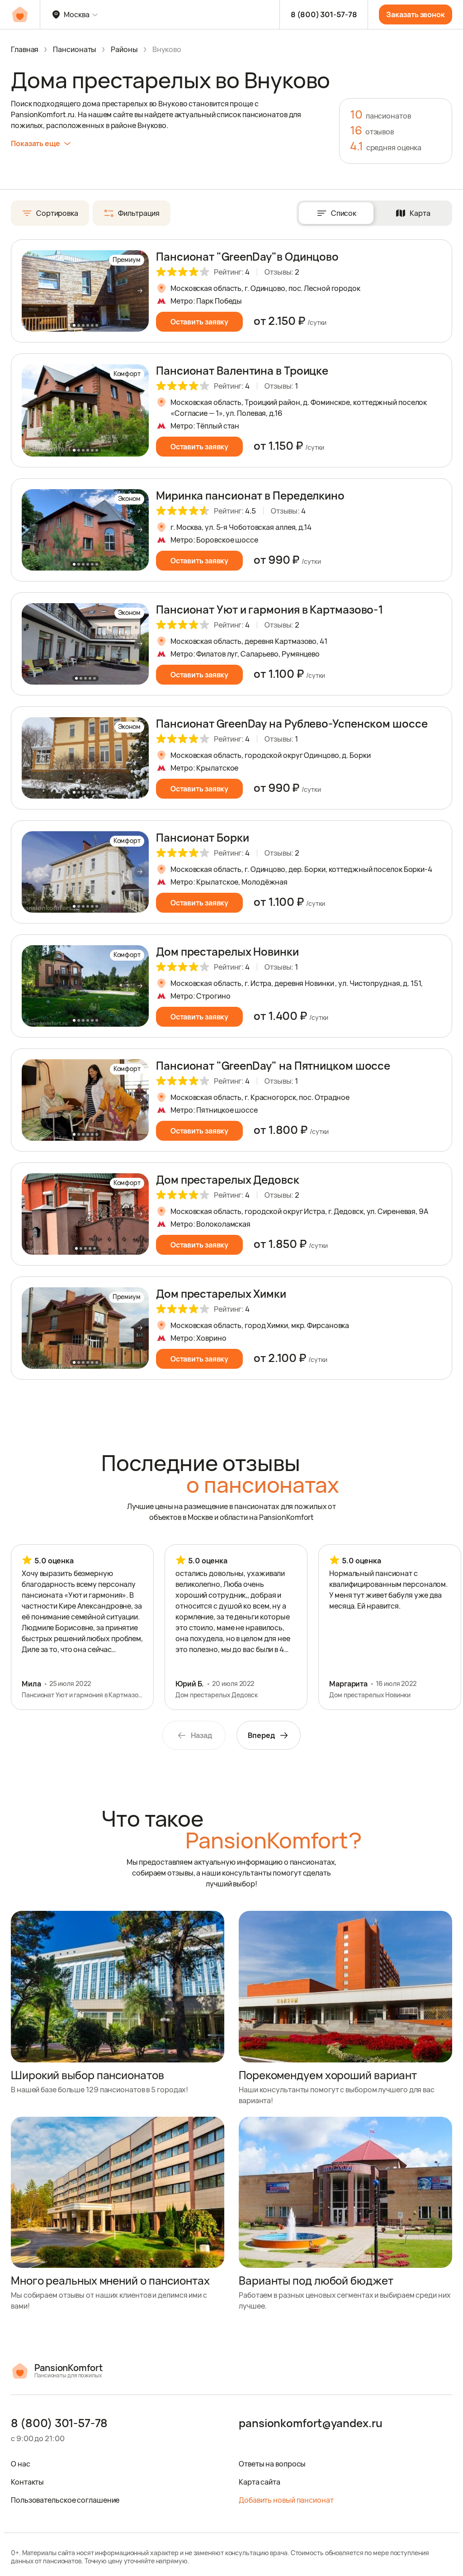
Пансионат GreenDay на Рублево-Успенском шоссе (292, 723)
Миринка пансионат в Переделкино (250, 495)
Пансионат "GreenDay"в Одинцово (247, 256)
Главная (25, 49)
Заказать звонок (416, 14)
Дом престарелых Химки (221, 1293)
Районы (124, 49)
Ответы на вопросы (272, 2464)
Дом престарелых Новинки (227, 951)
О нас (21, 2464)
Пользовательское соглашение (65, 2500)
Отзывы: (282, 272)
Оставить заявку (200, 322)
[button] (140, 291)
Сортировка (57, 213)
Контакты (27, 2482)
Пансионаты (75, 49)
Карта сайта (260, 2482)
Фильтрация (139, 213)
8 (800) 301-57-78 (324, 14)
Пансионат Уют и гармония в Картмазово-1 (269, 609)
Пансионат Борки (203, 837)
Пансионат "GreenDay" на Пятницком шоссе (273, 1065)
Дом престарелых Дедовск (228, 1179)
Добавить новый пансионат (286, 2500)
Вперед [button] (261, 1735)
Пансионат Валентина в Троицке (242, 370)
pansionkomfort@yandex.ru (311, 2424)
